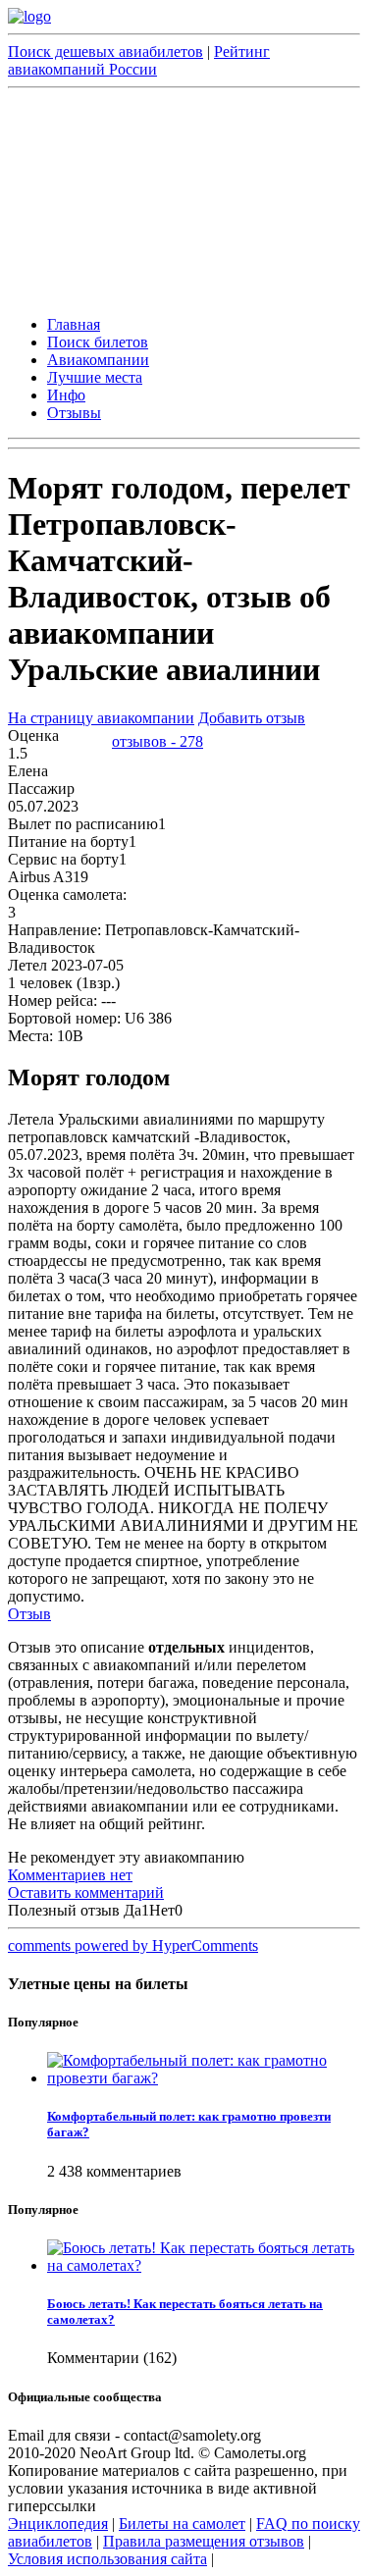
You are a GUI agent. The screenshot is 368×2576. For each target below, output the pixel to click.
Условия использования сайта (107, 2559)
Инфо (66, 395)
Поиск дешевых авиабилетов (105, 52)
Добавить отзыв (252, 718)
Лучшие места (95, 377)
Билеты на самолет (182, 2523)
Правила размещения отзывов (204, 2541)
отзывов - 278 (158, 741)
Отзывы (74, 413)
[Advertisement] (184, 199)
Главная (74, 324)
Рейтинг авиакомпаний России (139, 60)
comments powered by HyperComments (133, 1945)
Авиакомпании (98, 360)
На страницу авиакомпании (101, 718)
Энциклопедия (58, 2523)
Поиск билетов (98, 342)
